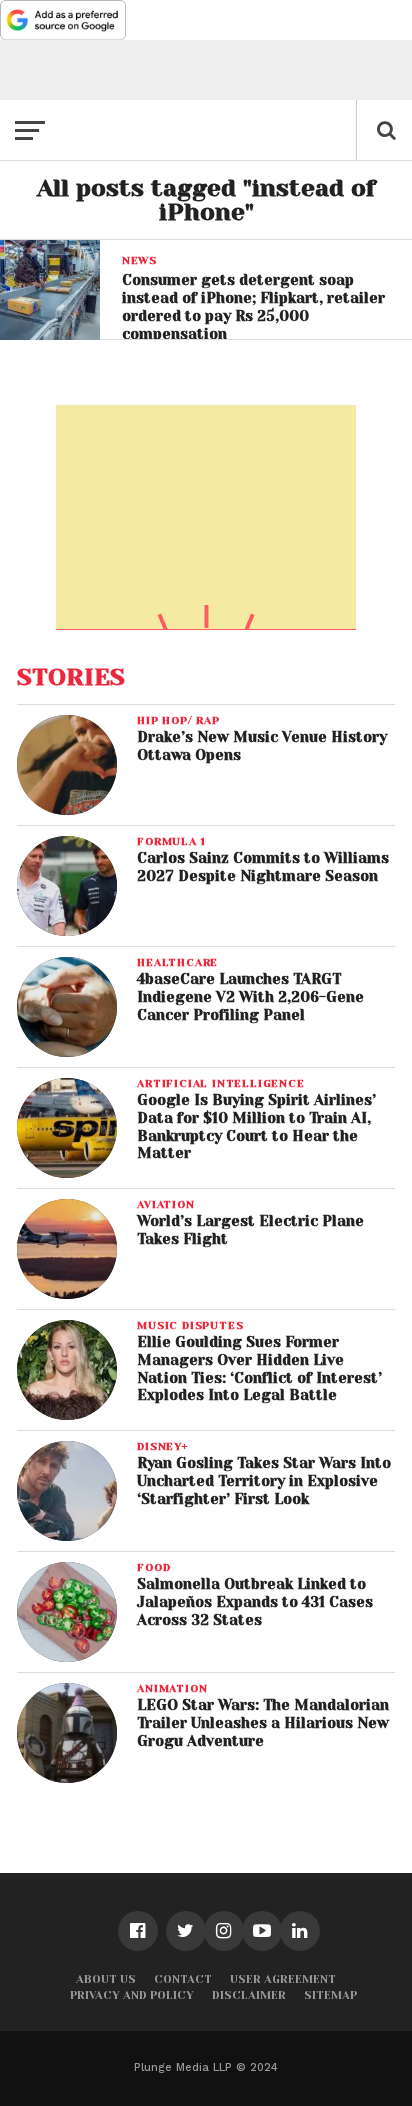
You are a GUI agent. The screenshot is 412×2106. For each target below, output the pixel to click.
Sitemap (330, 1995)
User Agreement (283, 1979)
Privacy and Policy (132, 1995)
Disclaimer (249, 1995)
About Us (106, 1979)
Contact (183, 1979)
